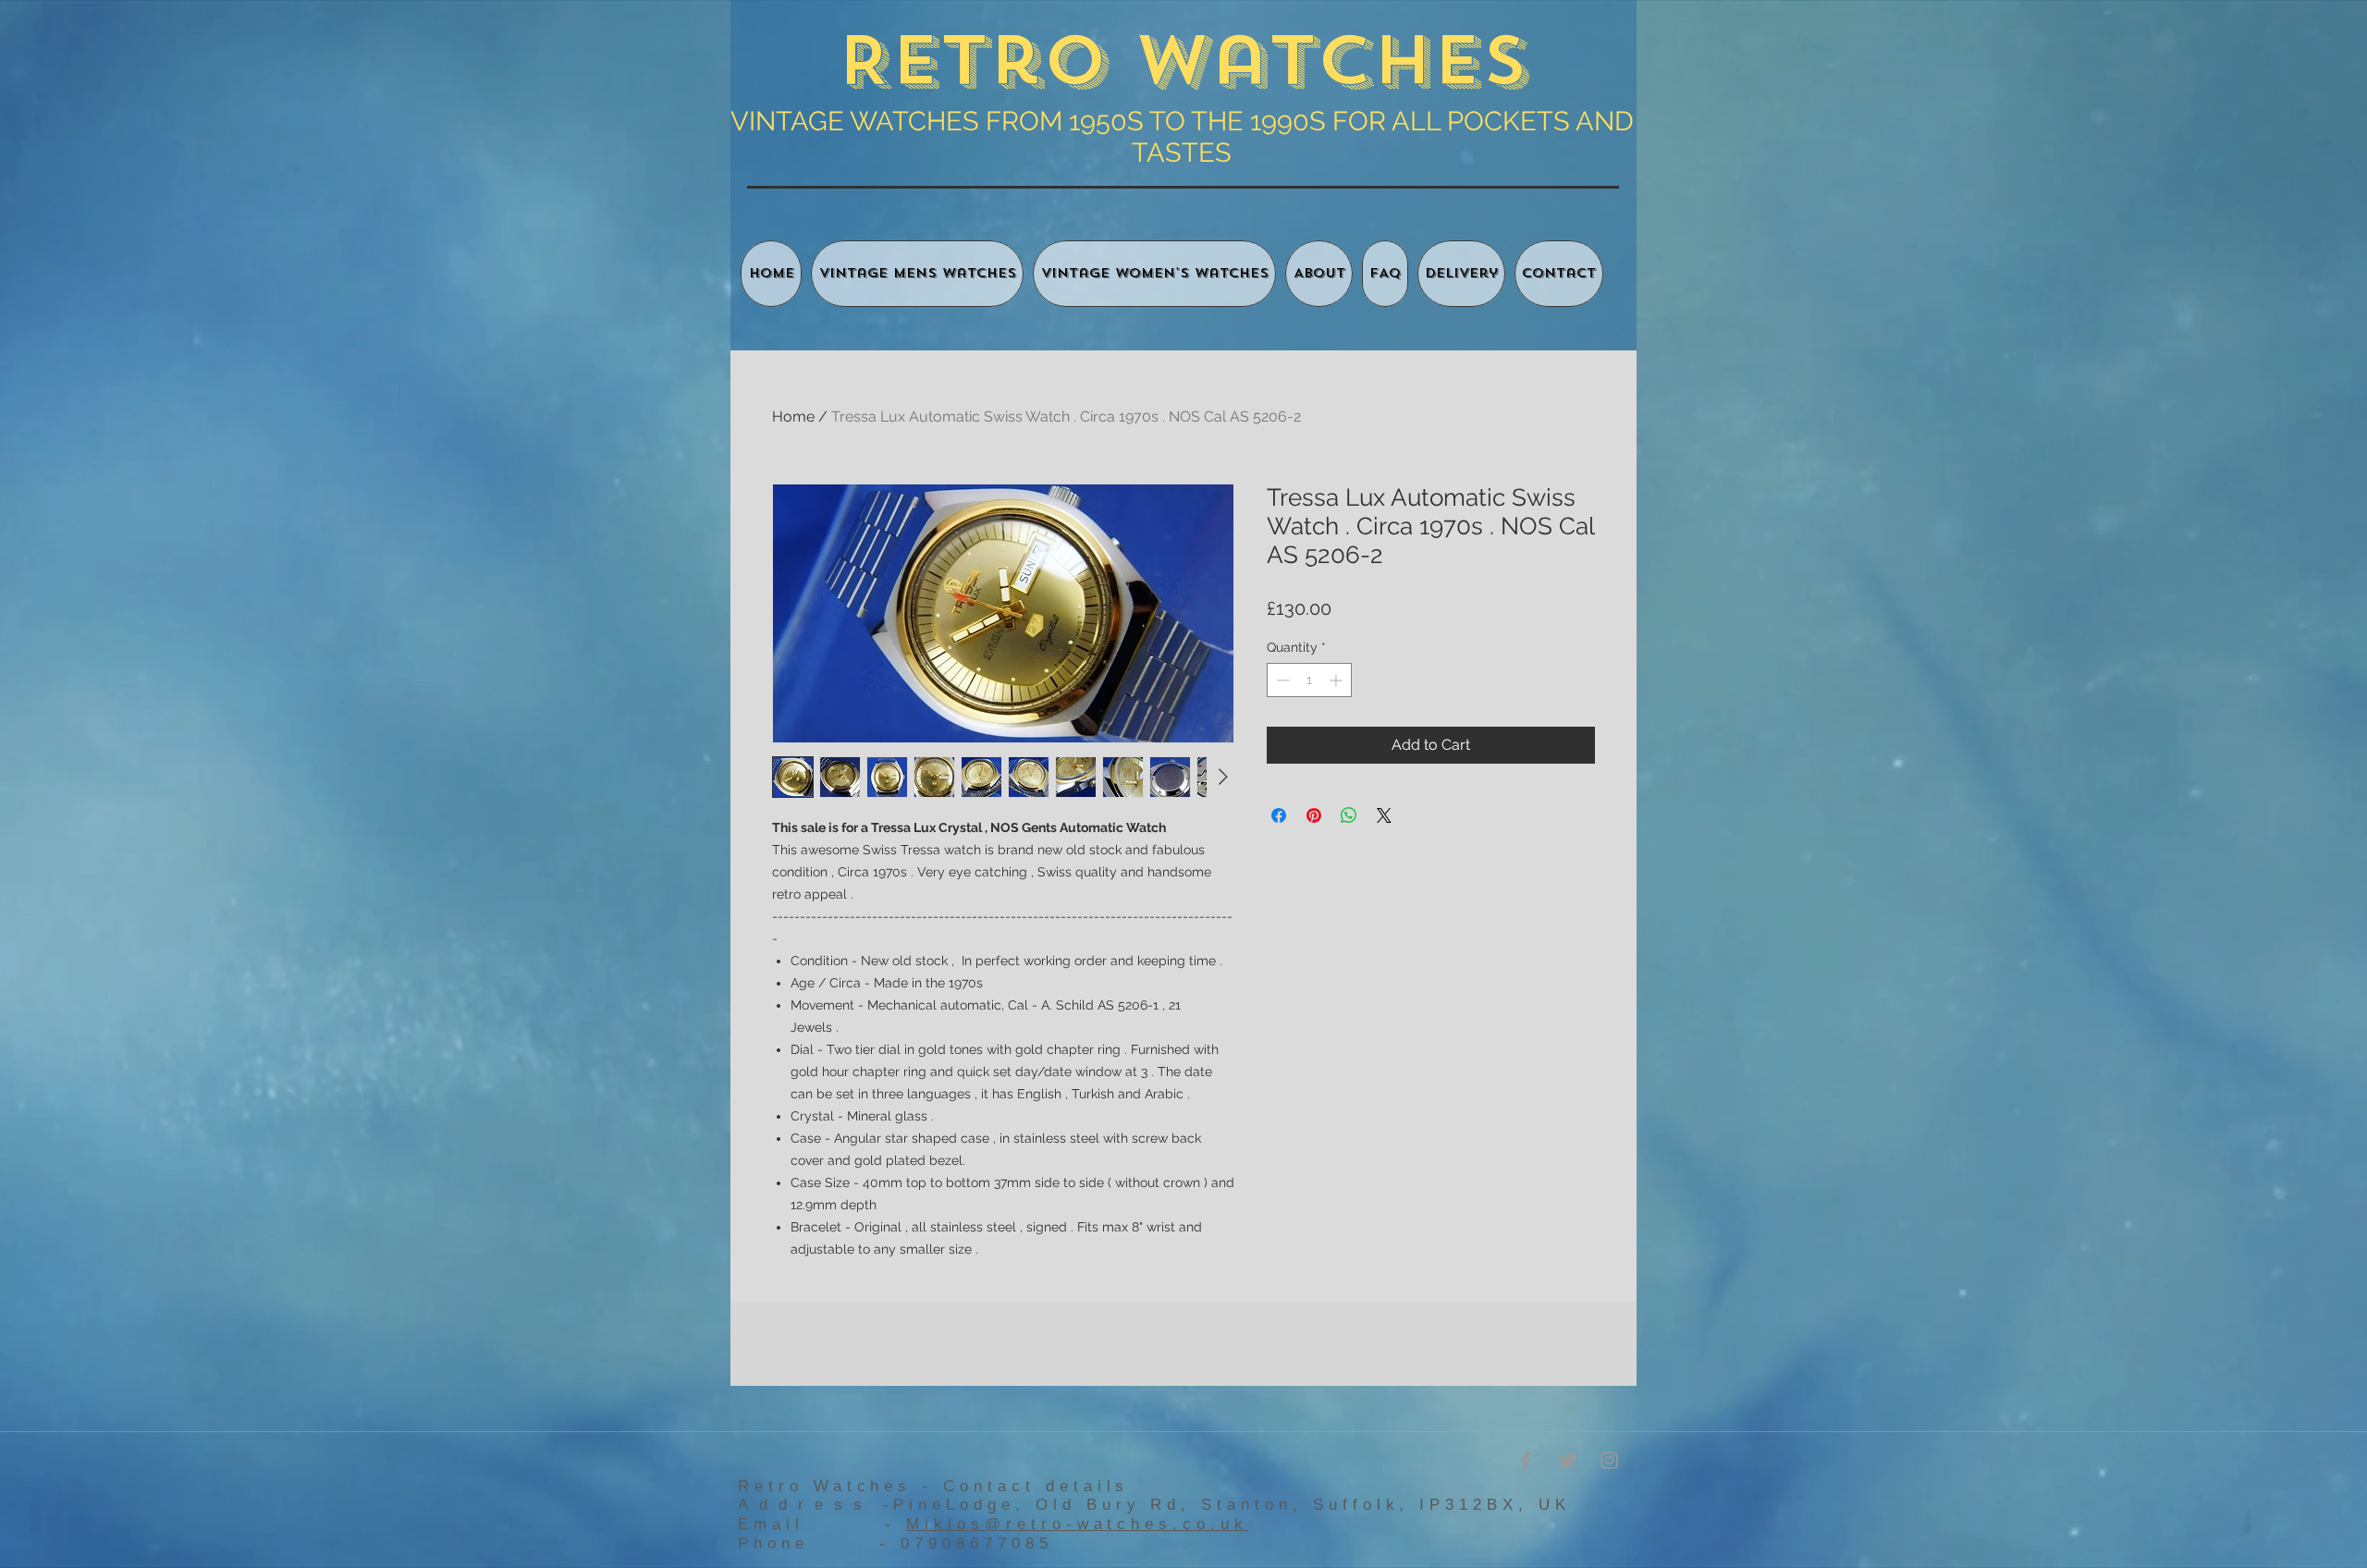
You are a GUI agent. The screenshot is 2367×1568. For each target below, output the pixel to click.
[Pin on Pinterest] (1314, 815)
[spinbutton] (1309, 680)
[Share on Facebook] (1279, 815)
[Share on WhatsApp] (1349, 815)
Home (793, 416)
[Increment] (1337, 680)
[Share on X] (1384, 815)
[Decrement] (1281, 680)
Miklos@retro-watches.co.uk (1077, 1524)
